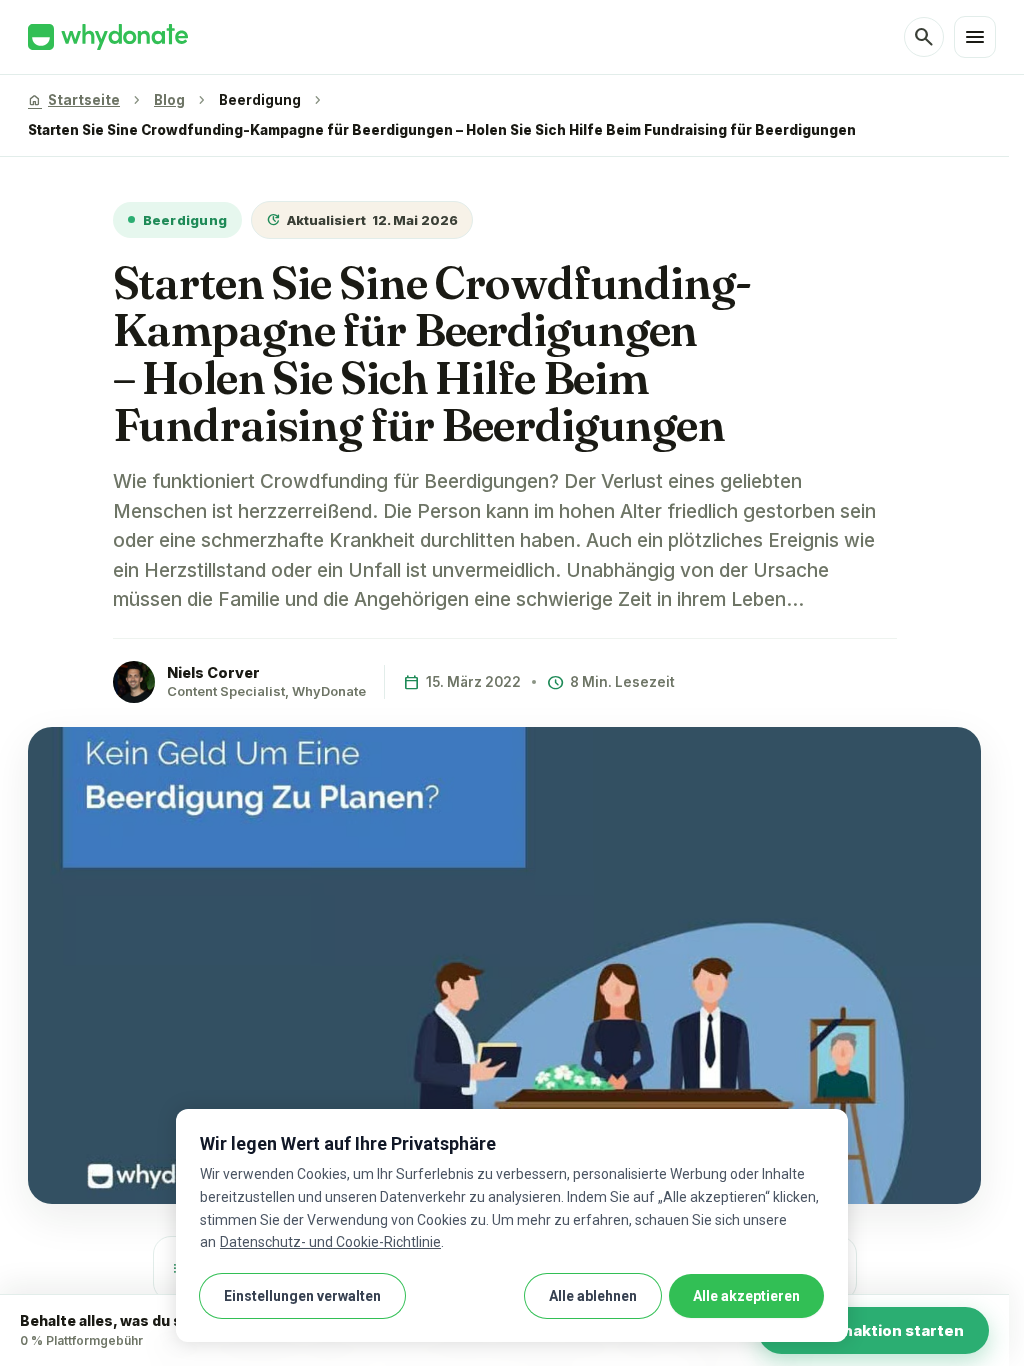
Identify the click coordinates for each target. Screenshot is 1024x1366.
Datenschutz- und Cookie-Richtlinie (330, 1242)
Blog (169, 100)
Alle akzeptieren (746, 1296)
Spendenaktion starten (873, 1330)
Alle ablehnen (593, 1296)
